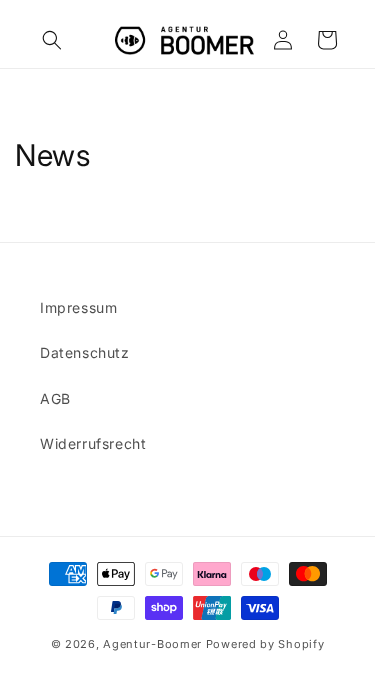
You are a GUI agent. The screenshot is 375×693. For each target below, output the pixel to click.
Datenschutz (85, 352)
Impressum (78, 307)
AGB (55, 398)
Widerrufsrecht (93, 443)
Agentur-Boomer (152, 644)
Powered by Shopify (265, 644)
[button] (52, 40)
